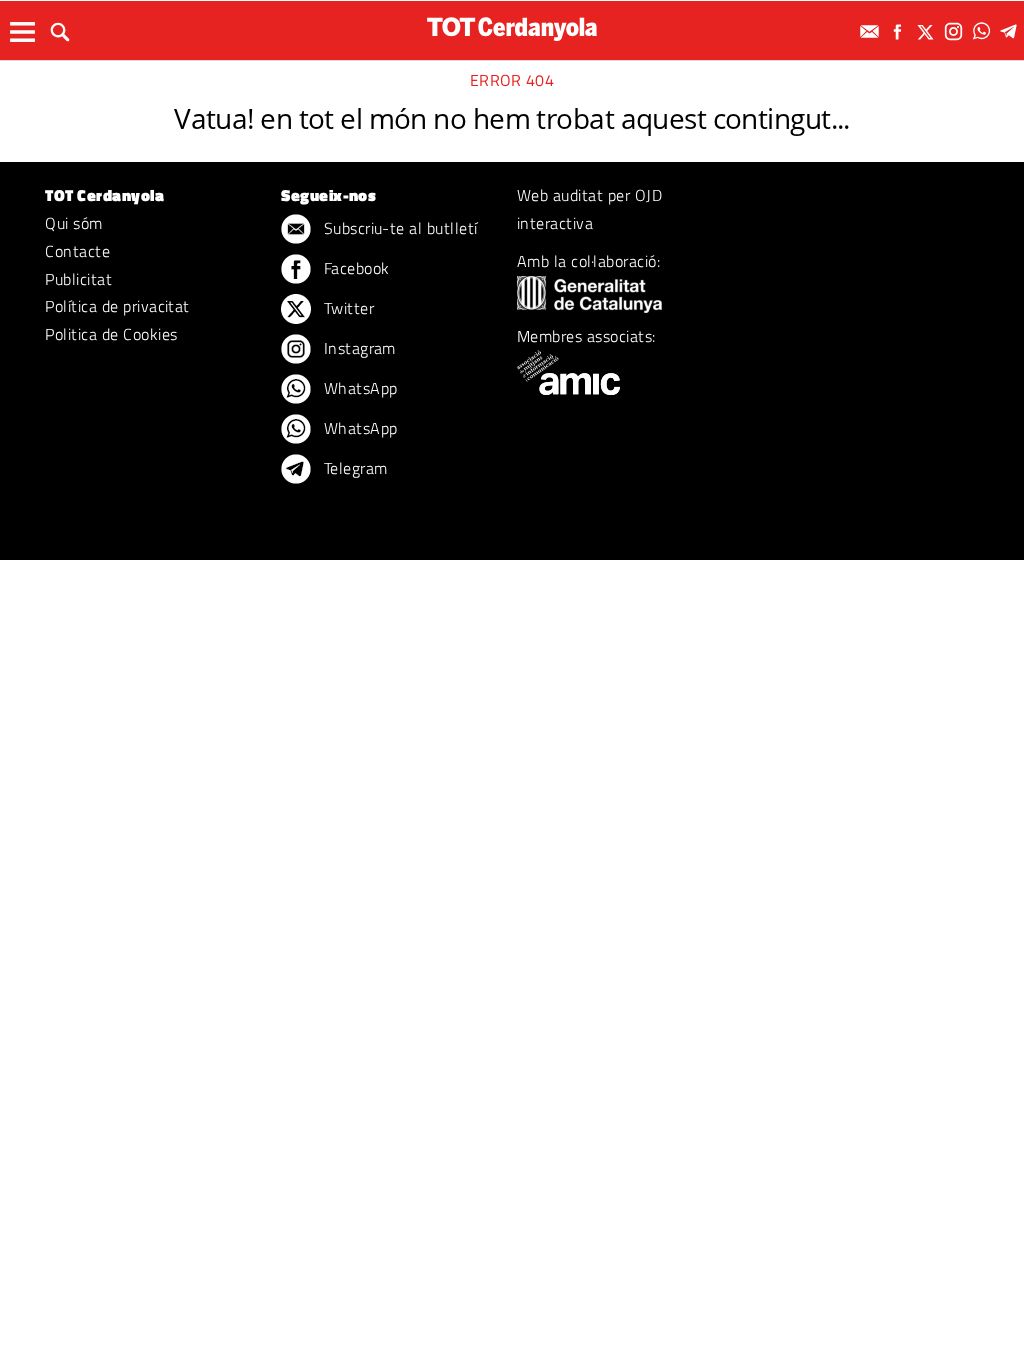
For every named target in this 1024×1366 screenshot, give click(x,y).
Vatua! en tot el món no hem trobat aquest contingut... (512, 118)
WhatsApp (358, 388)
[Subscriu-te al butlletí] (872, 31)
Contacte (77, 251)
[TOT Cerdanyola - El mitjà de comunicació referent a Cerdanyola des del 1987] (512, 28)
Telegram (353, 468)
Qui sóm (73, 223)
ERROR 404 (512, 80)
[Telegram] (1012, 31)
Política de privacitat (117, 306)
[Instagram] (956, 31)
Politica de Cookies (111, 334)
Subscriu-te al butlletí (398, 228)
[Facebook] (900, 31)
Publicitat (78, 279)
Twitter (346, 308)
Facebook (354, 268)
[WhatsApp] (984, 31)
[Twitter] (928, 31)
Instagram (357, 348)
